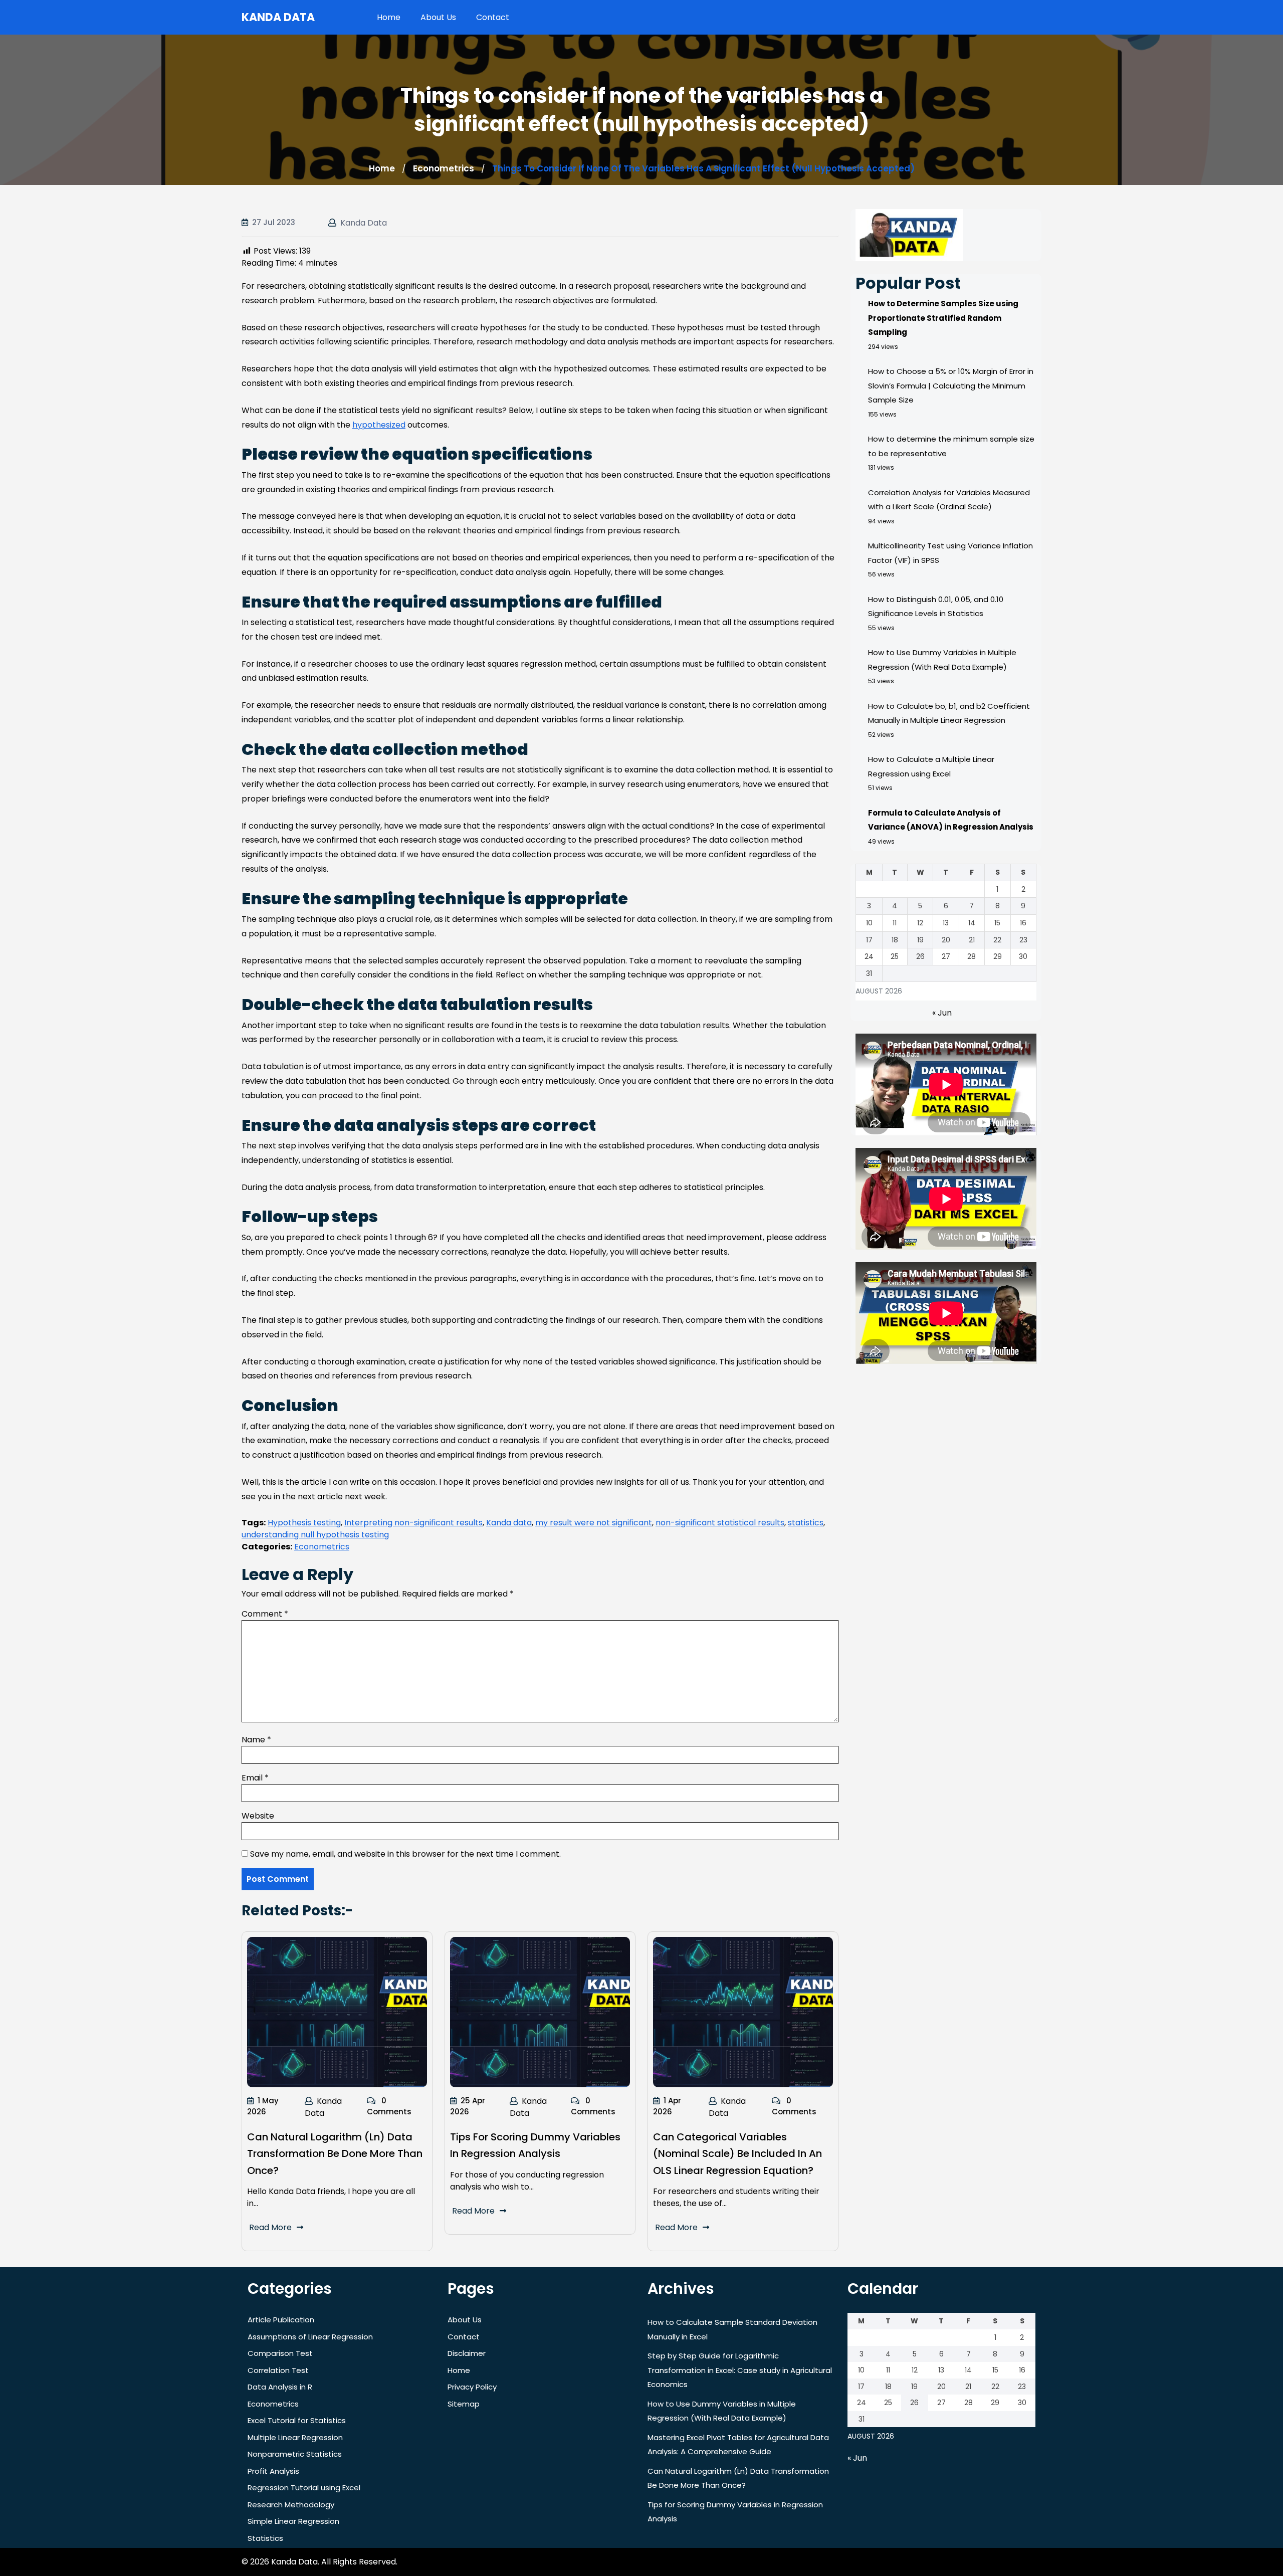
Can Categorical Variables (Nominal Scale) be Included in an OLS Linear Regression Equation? (737, 2154)
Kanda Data (364, 223)
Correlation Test (278, 2370)
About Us (438, 17)
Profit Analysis (273, 2471)
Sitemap (464, 2404)
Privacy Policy (472, 2387)
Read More (270, 2227)
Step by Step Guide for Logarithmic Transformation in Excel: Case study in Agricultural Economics (740, 2370)
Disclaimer (467, 2353)
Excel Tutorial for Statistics (297, 2420)
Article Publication (281, 2320)
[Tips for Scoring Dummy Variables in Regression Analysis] (540, 2012)
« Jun (942, 1013)
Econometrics (444, 168)
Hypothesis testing (304, 1523)
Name (256, 1740)
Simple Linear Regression (293, 2521)
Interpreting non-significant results (413, 1523)
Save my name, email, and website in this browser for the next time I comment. (405, 1854)
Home (389, 17)
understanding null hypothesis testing (315, 1535)
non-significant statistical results (720, 1523)
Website (258, 1816)
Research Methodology (291, 2505)
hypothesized (379, 425)
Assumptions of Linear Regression (310, 2337)
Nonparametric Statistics (295, 2454)
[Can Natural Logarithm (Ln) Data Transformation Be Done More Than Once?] (337, 2012)
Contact (493, 17)
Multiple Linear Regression (295, 2437)
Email (255, 1778)
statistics (806, 1523)
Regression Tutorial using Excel (304, 2488)
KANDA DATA (278, 17)
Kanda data (509, 1523)
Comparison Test (280, 2353)
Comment (265, 1614)
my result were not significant (594, 1523)
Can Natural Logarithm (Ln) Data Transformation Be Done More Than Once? (335, 2154)
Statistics (265, 2538)
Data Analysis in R (280, 2387)
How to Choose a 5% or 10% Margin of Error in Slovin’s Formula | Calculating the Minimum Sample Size (951, 385)
